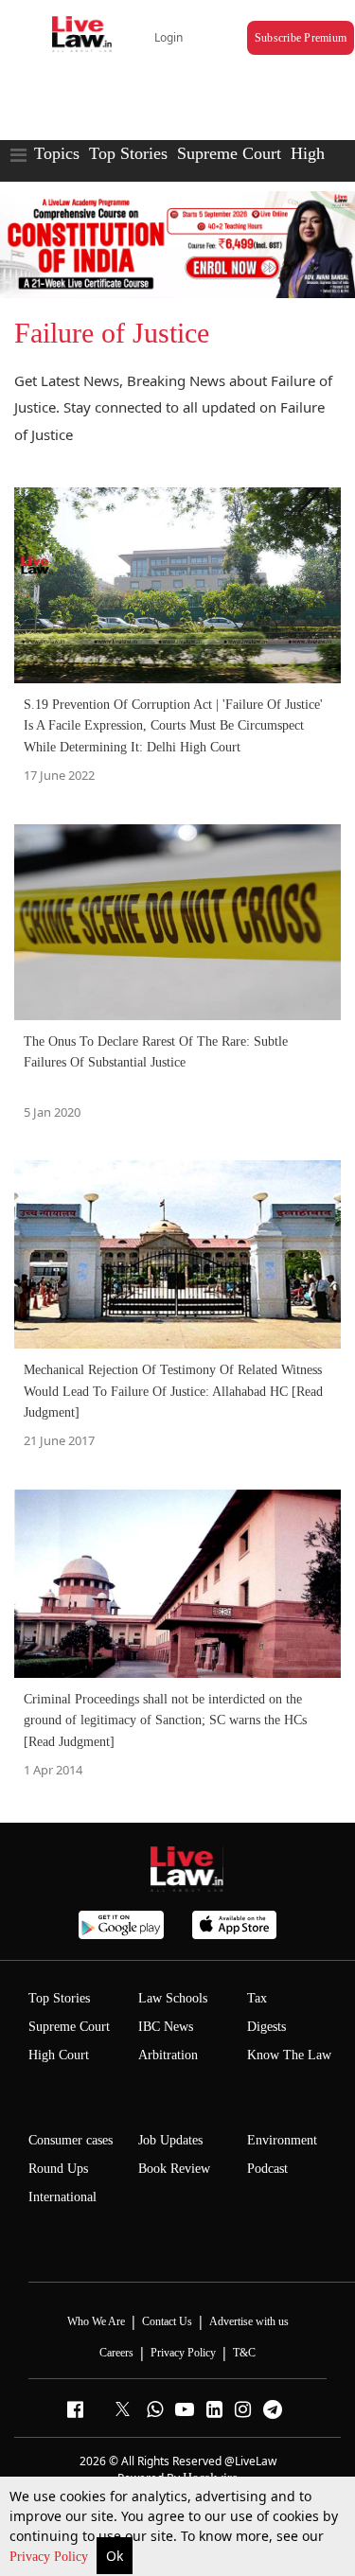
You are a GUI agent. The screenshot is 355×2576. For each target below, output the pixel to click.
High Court (59, 2055)
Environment (282, 2140)
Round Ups (58, 2169)
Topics (57, 153)
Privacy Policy (51, 2557)
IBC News (166, 2027)
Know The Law (289, 2055)
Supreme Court (229, 153)
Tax (257, 1998)
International (62, 2197)
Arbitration (168, 2055)
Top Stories (128, 153)
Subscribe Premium (301, 38)
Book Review (174, 2169)
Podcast (267, 2169)
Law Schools (173, 1998)
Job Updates (170, 2140)
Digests (266, 2027)
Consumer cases (71, 2140)
